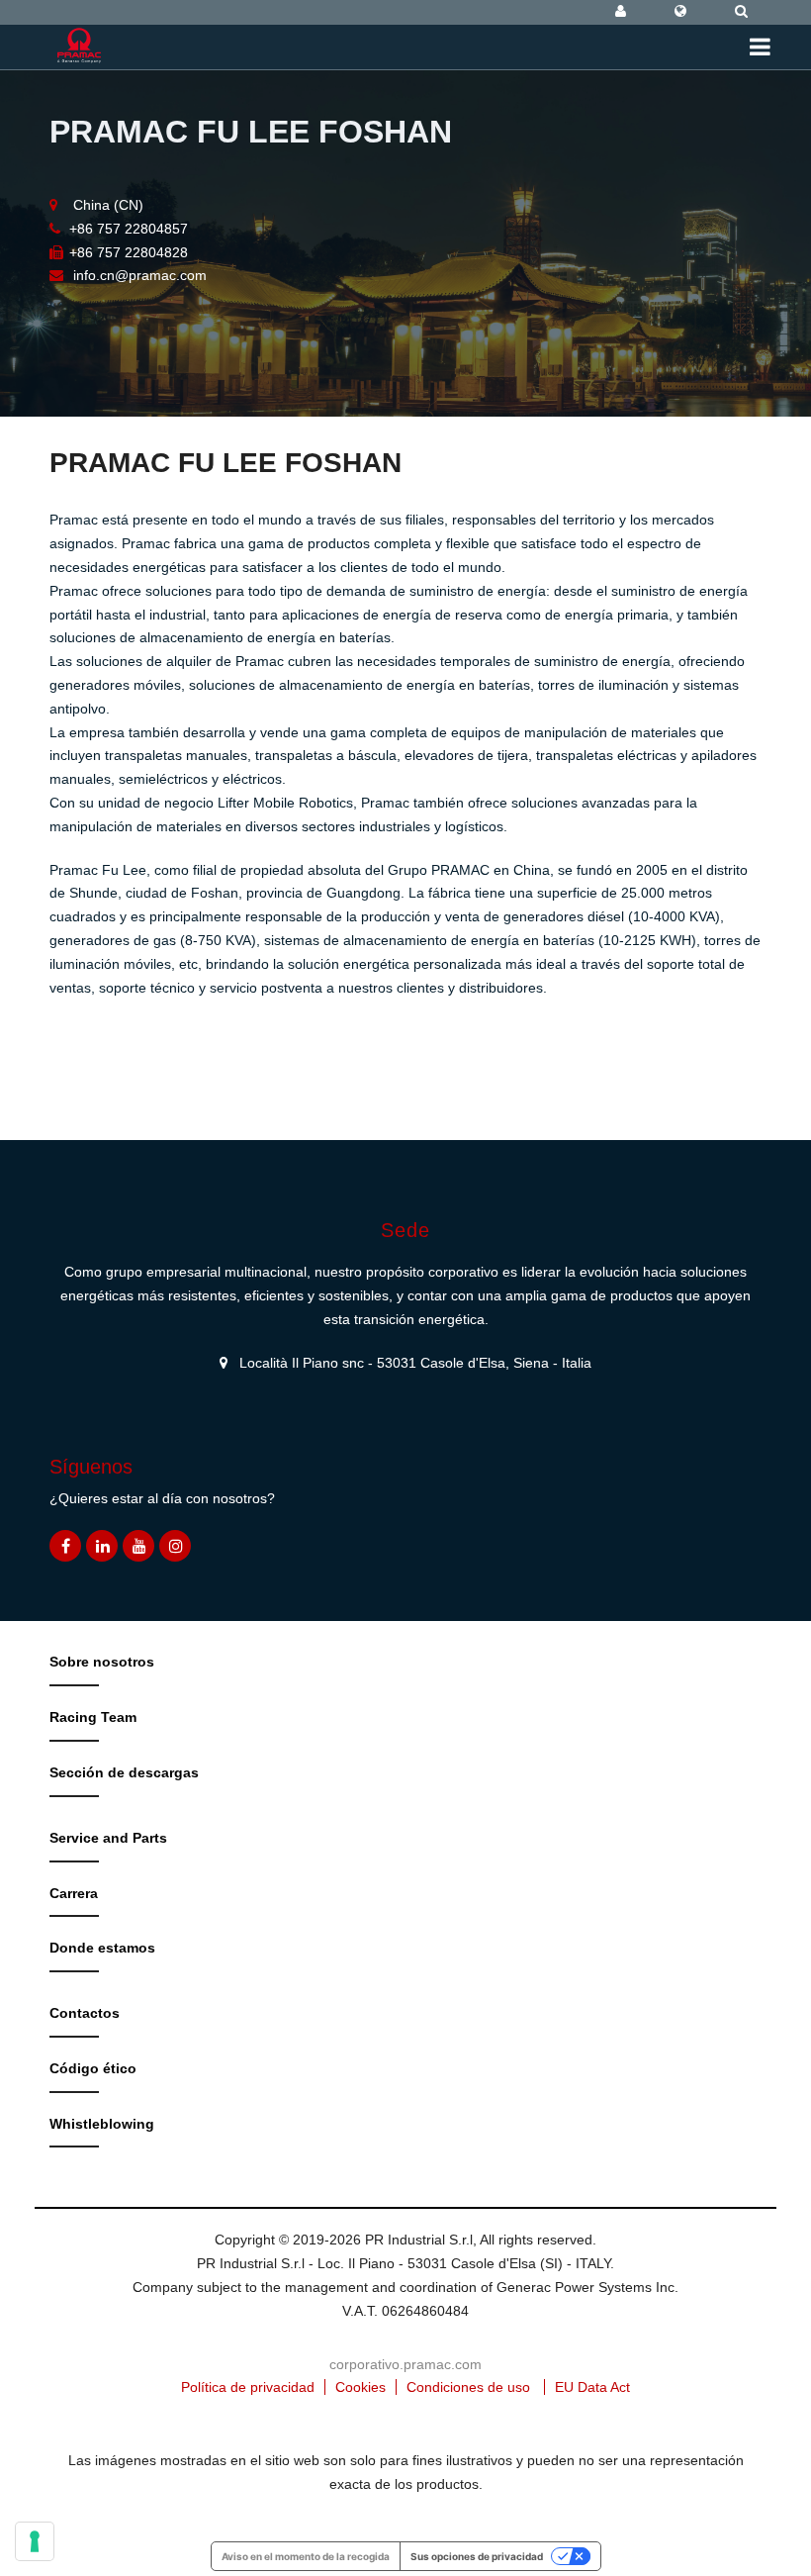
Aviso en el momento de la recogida (306, 2556)
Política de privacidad (248, 2387)
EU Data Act (592, 2387)
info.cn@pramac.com (140, 275)
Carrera (74, 1893)
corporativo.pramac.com (405, 2364)
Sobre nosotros (102, 1662)
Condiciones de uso (468, 2387)
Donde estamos (102, 1948)
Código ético (93, 2068)
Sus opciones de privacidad (477, 2556)
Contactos (85, 2013)
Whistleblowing (102, 2124)
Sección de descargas (124, 1772)
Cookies (360, 2387)
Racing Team (93, 1717)
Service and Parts (108, 1838)
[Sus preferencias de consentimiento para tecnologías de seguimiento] (35, 2541)
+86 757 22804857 (129, 229)
